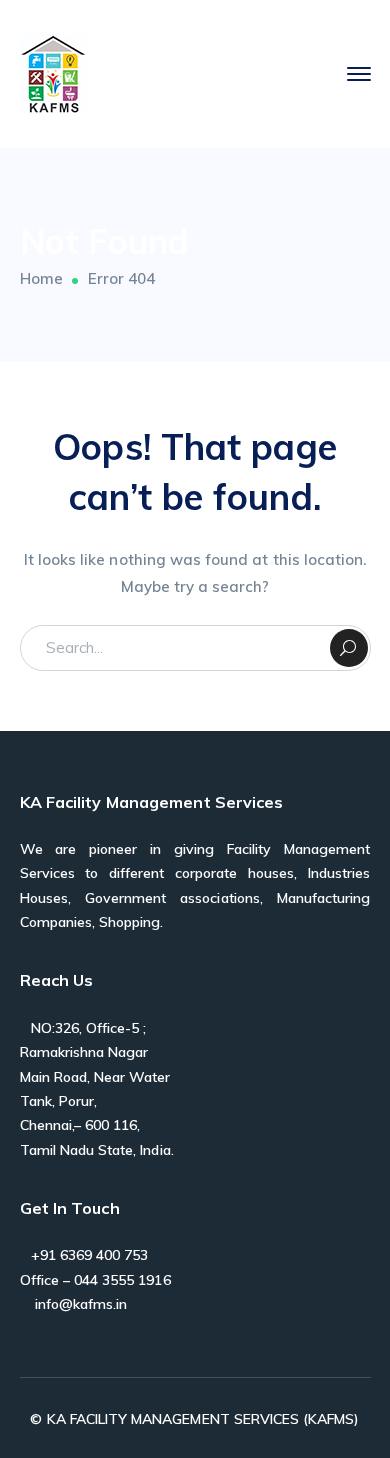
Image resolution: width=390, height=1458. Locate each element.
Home (41, 278)
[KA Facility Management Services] (53, 72)
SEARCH (349, 648)
